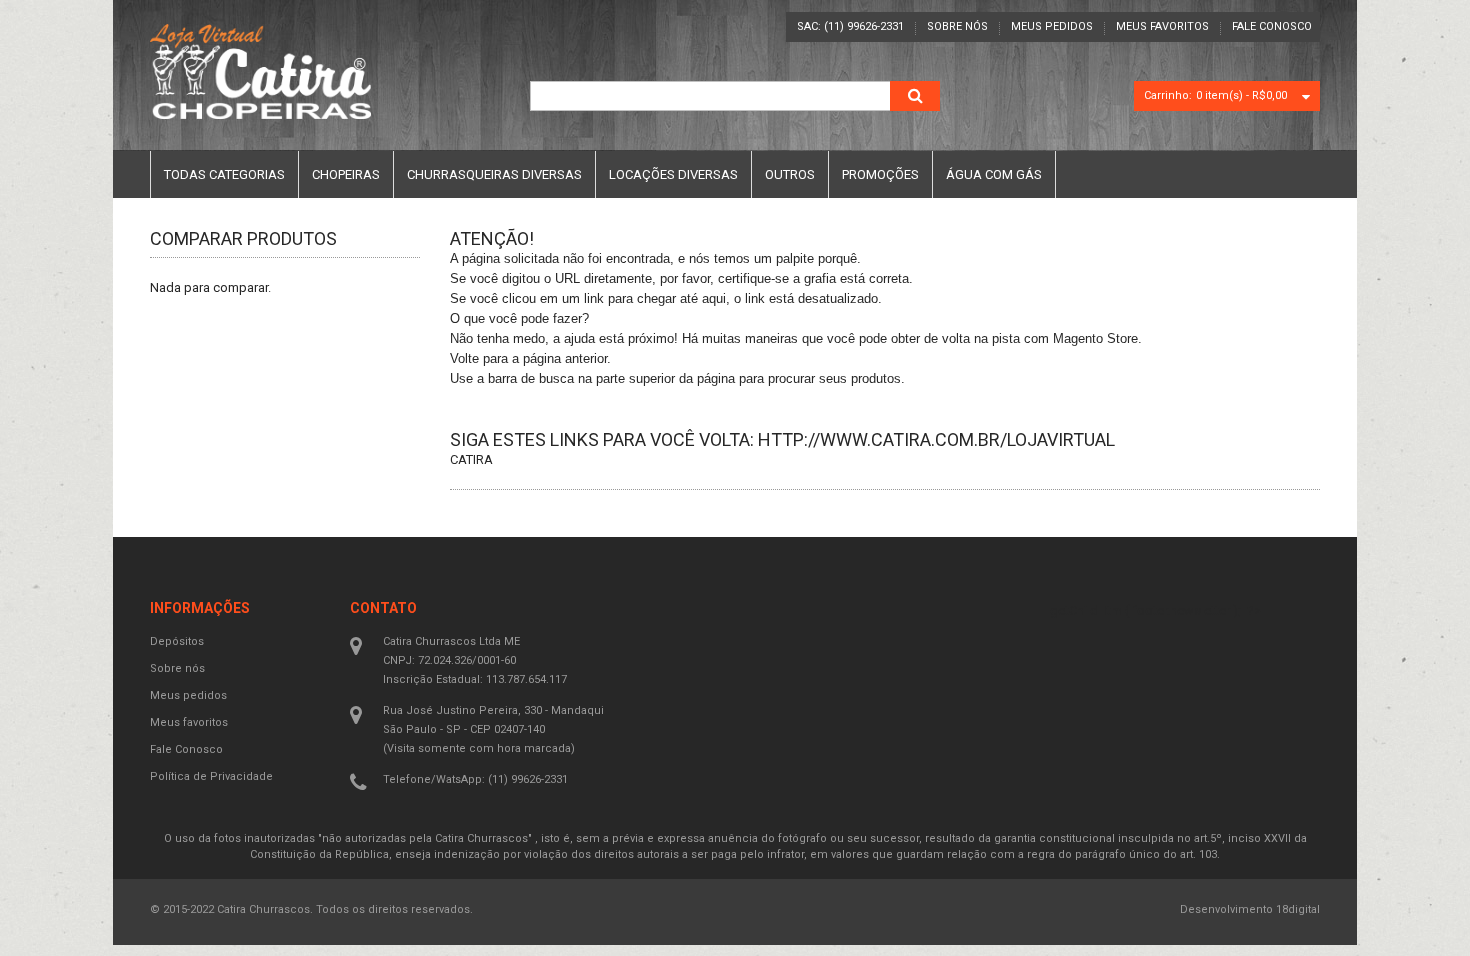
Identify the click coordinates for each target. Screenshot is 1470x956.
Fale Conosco (1272, 26)
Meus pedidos (1052, 26)
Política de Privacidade (211, 776)
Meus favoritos (1162, 26)
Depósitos (177, 641)
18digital (1298, 909)
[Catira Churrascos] (260, 71)
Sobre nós (957, 26)
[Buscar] (915, 96)
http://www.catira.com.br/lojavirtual (936, 439)
